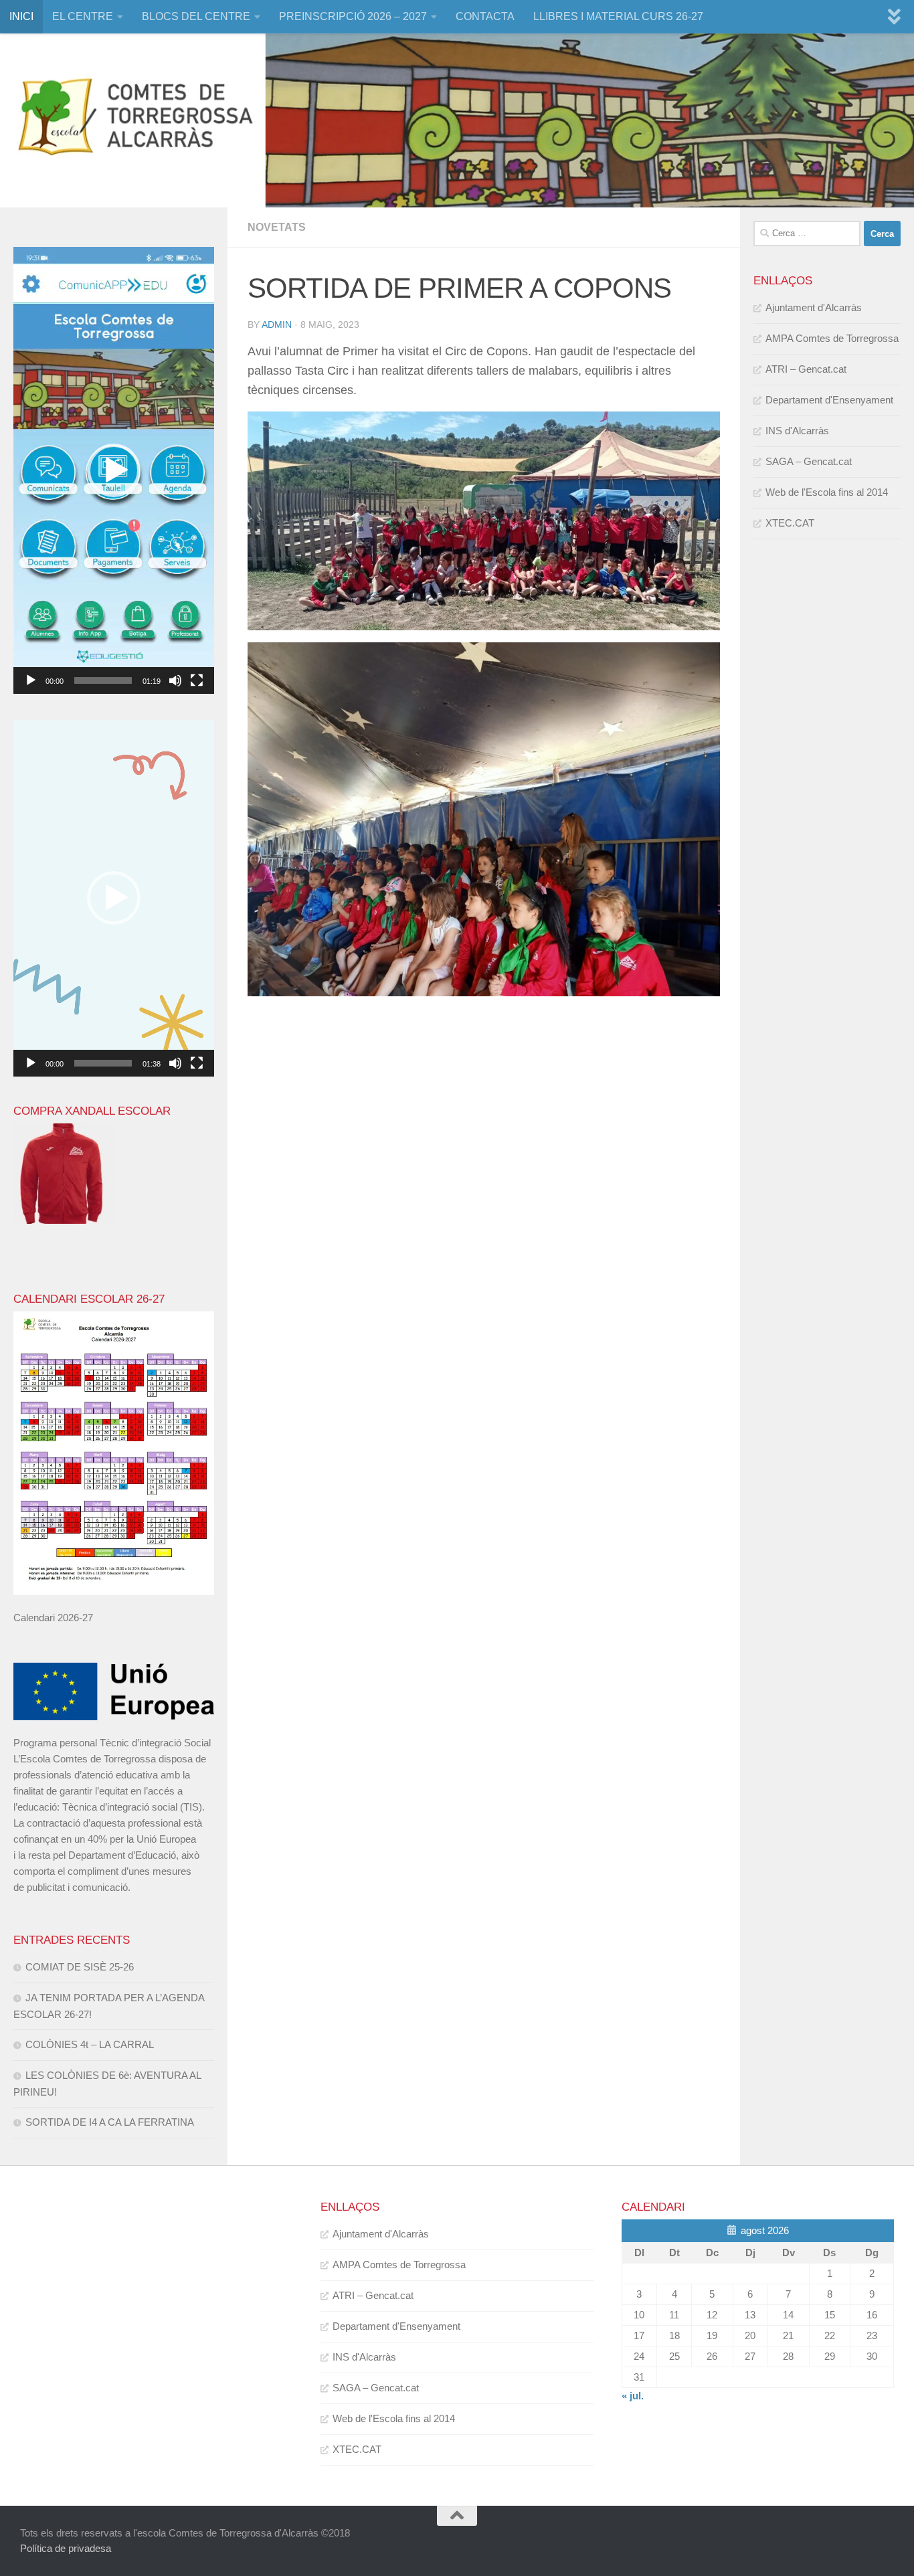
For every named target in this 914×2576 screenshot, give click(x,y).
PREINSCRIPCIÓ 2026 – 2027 (353, 16)
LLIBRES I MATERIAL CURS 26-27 (618, 16)
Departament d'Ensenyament (829, 400)
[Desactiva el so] (175, 680)
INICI (21, 16)
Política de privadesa (66, 2548)
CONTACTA (485, 16)
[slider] (103, 680)
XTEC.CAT (790, 523)
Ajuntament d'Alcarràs (814, 307)
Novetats (277, 227)
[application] (114, 470)
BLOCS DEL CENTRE (196, 16)
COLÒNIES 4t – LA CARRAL (90, 2044)
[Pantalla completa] (197, 680)
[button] (114, 470)
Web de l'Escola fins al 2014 (827, 492)
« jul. (633, 2396)
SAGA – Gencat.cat (809, 461)
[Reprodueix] (31, 680)
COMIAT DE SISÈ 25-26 (80, 1967)
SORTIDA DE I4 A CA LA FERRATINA (110, 2122)
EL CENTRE (83, 16)
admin (277, 325)
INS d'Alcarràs (797, 431)
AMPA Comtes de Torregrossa (832, 338)
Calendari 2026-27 (53, 1618)
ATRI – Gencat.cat (806, 369)
